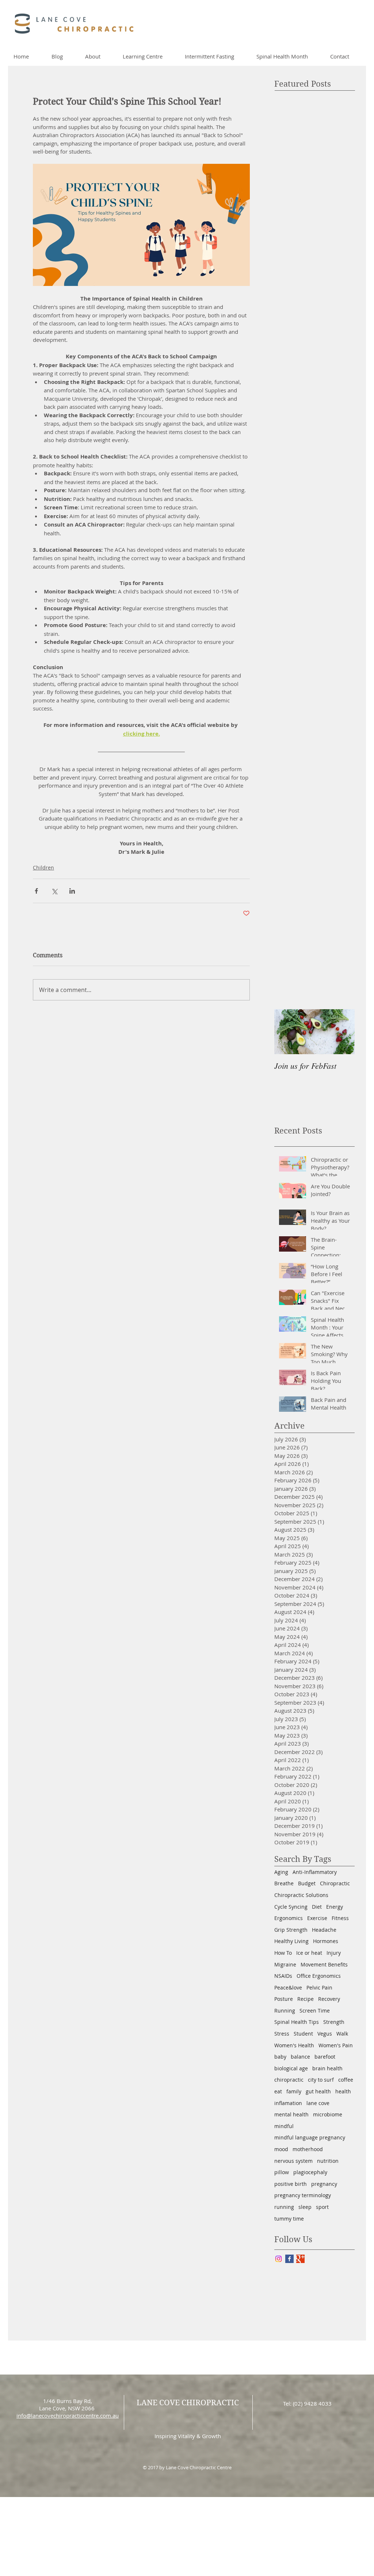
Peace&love (288, 1987)
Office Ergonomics (319, 1976)
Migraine (285, 1964)
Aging (281, 1872)
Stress (282, 2034)
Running (285, 2011)
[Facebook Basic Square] (289, 2259)
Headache (324, 1930)
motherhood (308, 2149)
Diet (317, 1907)
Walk (342, 2034)
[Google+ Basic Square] (300, 2259)
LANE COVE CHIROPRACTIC (188, 2403)
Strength (334, 2022)
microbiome (328, 2114)
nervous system (293, 2161)
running (284, 2207)
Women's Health (294, 2045)
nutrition (328, 2161)
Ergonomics (289, 1918)
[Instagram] (278, 2259)
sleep (305, 2207)
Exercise (317, 1918)
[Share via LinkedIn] (72, 891)
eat (278, 2091)
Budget (307, 1883)
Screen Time (315, 2011)
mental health (291, 2114)
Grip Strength (291, 1930)
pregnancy (324, 2184)
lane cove (318, 2103)
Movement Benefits (324, 1964)
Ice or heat (309, 1953)
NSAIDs (283, 1976)
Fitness (340, 1918)
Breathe (284, 1883)
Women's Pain (336, 2045)
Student (303, 2034)
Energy (335, 1907)
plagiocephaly (310, 2172)
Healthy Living (291, 1941)
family (294, 2091)
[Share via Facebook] (36, 891)
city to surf (321, 2080)
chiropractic (289, 2080)
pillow (282, 2172)
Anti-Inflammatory (315, 1872)
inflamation (288, 2103)
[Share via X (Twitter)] (54, 891)
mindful (284, 2126)
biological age (291, 2068)
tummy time (289, 2219)
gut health (318, 2091)
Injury (334, 1953)
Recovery (329, 1999)
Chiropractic (335, 1883)
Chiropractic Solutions (301, 1895)
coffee (346, 2080)
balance (300, 2057)
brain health (327, 2068)
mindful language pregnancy (310, 2137)
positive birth (291, 2184)
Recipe (306, 1999)
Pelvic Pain (319, 1987)
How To (283, 1953)
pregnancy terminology (303, 2195)
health (343, 2091)
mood (281, 2149)
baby (280, 2057)
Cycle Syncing (291, 1907)
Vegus (325, 2034)
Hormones (326, 1941)
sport (322, 2207)
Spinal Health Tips (297, 2022)
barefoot (325, 2057)
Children (43, 868)
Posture (284, 1999)
